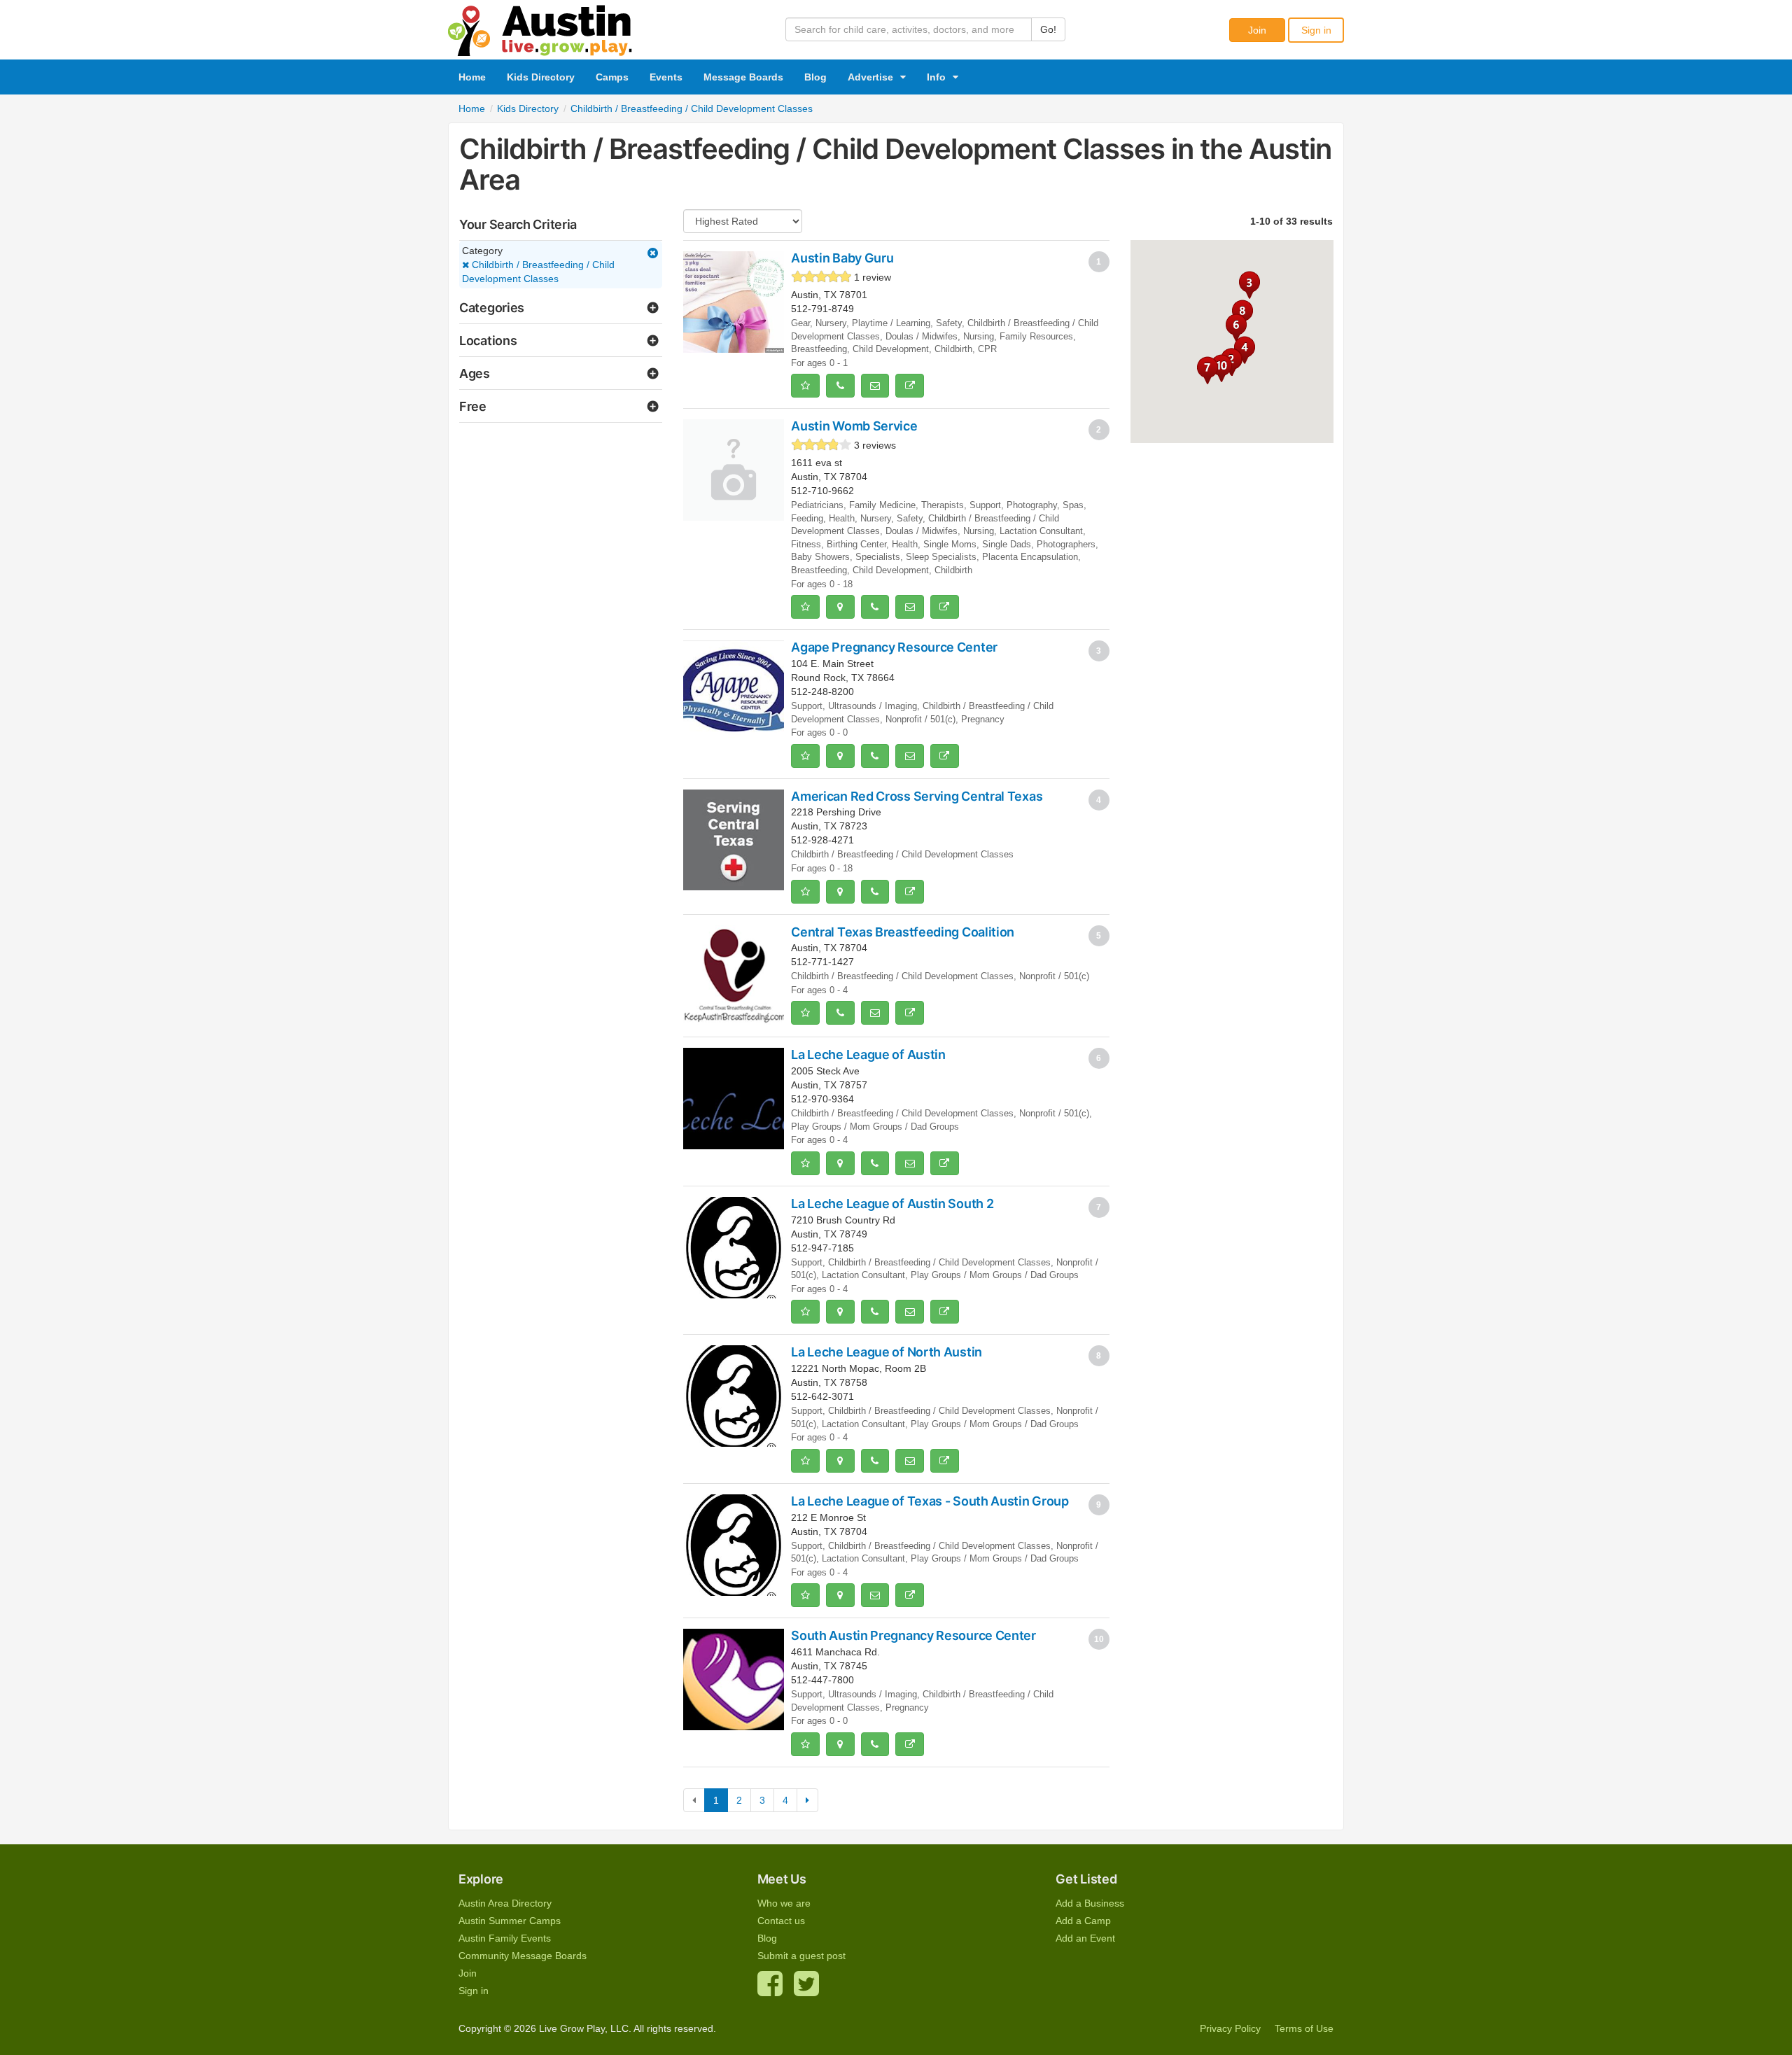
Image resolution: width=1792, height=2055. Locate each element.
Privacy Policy (1230, 2028)
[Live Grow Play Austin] (540, 27)
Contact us (781, 1921)
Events (666, 77)
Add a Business (1090, 1903)
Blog (815, 77)
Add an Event (1085, 1938)
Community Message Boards (523, 1956)
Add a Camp (1083, 1921)
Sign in (1316, 30)
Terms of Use (1304, 2028)
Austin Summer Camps (510, 1921)
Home (472, 77)
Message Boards (743, 77)
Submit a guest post (801, 1956)
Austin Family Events (505, 1938)
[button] (1221, 368)
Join (1257, 30)
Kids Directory (541, 77)
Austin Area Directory (505, 1903)
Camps (612, 77)
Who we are (784, 1903)
